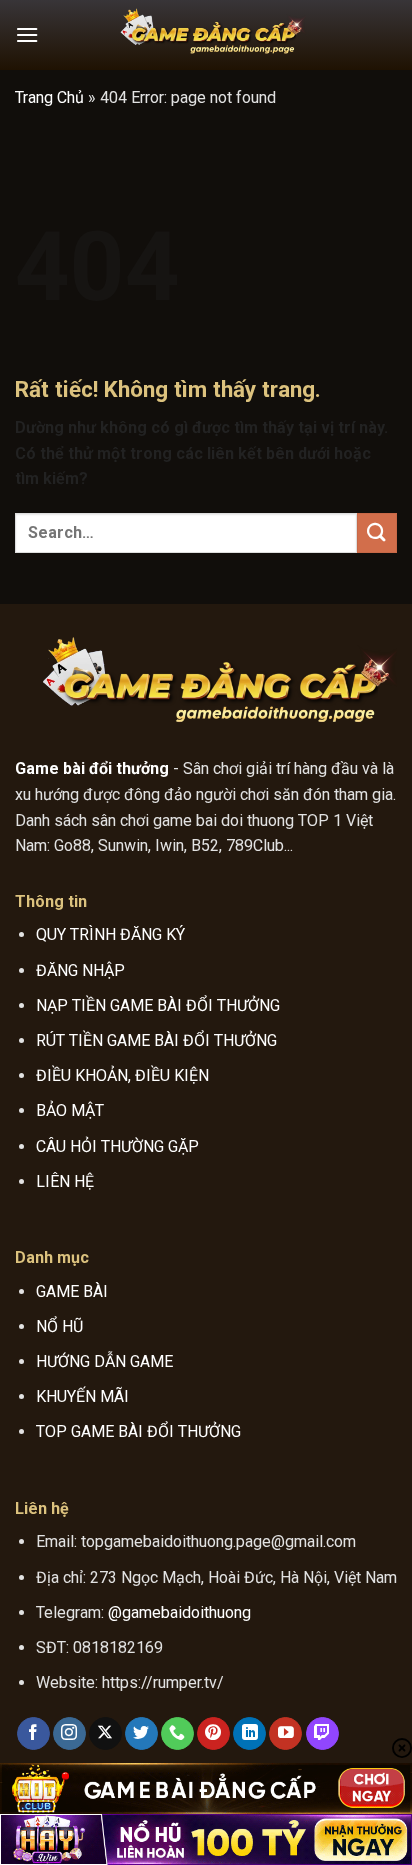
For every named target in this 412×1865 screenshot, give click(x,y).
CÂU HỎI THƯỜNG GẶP (117, 1146)
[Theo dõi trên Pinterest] (213, 1734)
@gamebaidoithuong (179, 1612)
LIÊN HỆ (65, 1181)
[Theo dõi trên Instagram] (69, 1734)
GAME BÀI (72, 1291)
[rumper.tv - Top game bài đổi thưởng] (206, 35)
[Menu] (27, 34)
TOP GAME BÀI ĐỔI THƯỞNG (138, 1431)
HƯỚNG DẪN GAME (104, 1361)
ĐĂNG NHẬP (80, 970)
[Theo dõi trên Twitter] (141, 1734)
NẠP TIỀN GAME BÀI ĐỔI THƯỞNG (158, 1005)
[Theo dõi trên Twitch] (322, 1734)
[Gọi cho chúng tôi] (177, 1734)
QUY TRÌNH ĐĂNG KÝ (110, 934)
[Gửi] (377, 532)
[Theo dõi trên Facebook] (33, 1734)
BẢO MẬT (70, 1110)
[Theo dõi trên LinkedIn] (249, 1734)
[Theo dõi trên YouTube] (285, 1734)
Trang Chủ (49, 97)
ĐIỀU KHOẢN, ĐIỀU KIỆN (122, 1075)
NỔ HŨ (59, 1326)
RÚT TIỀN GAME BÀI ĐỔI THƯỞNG (156, 1040)
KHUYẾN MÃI (82, 1396)
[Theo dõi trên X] (105, 1734)
